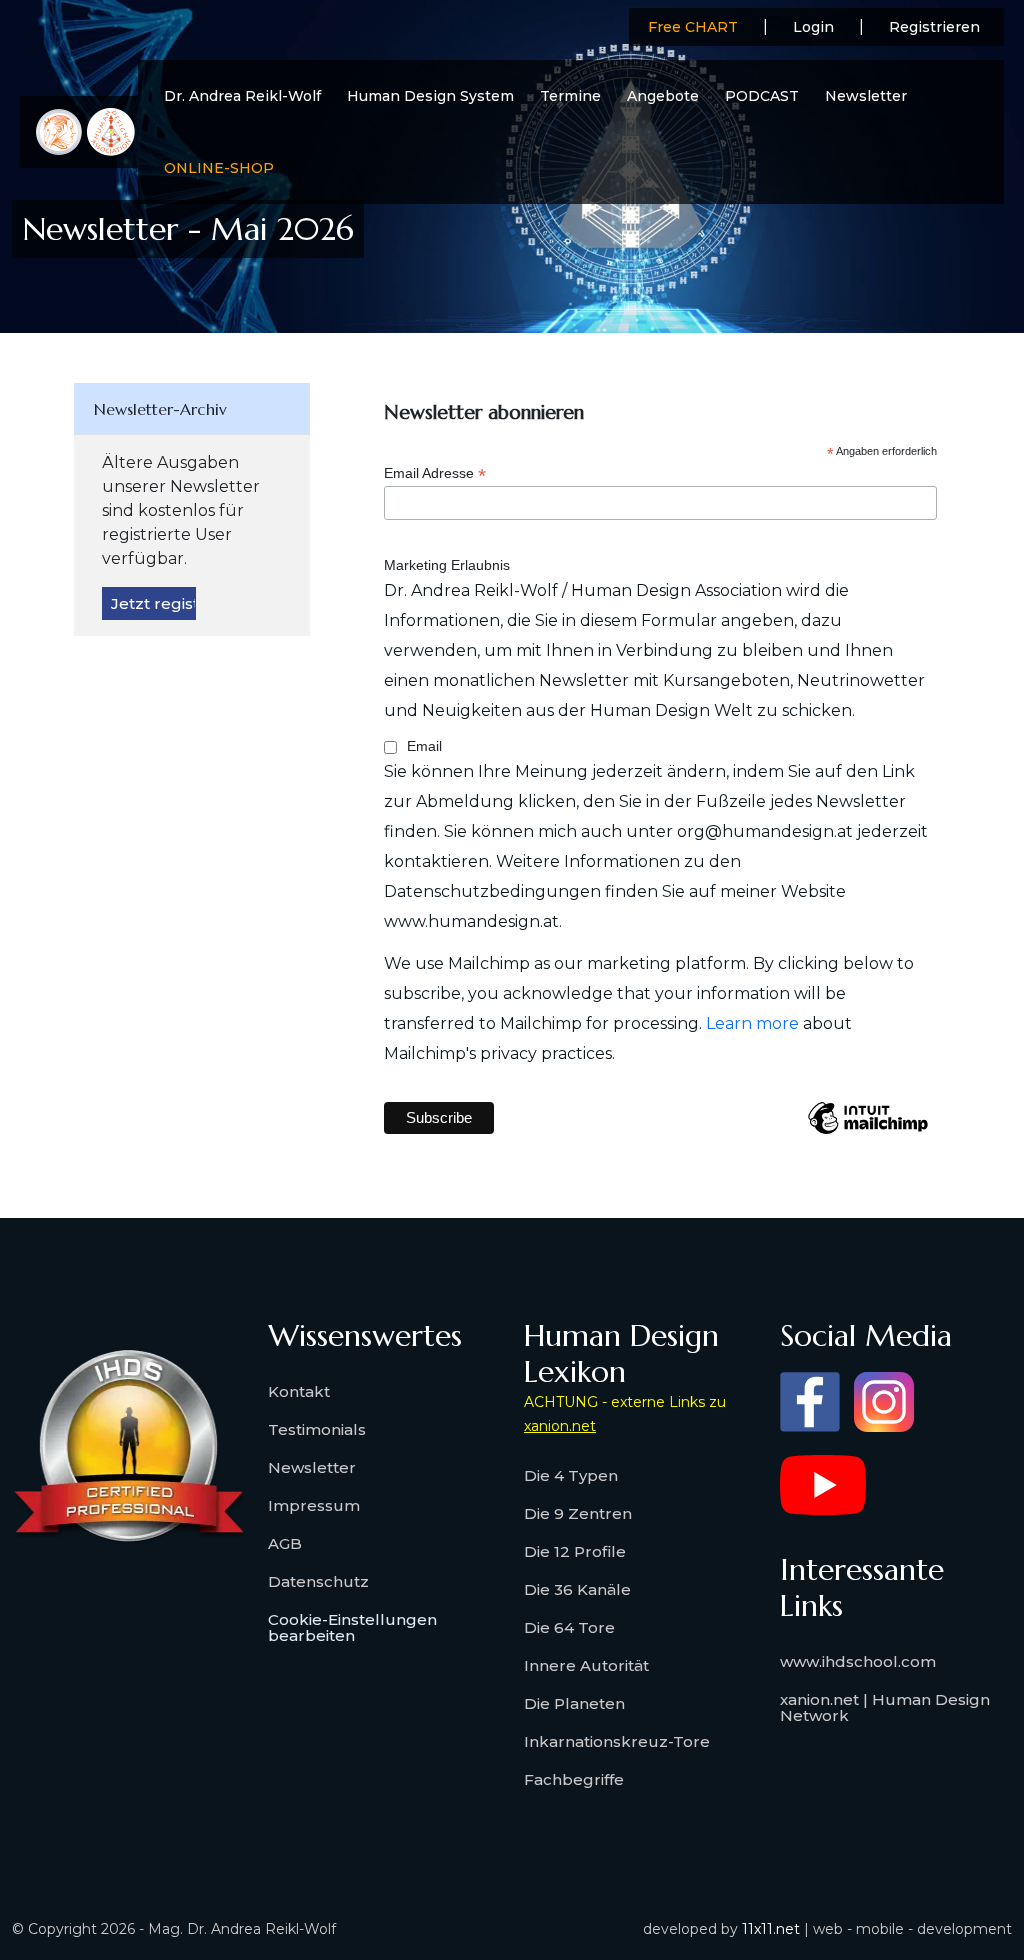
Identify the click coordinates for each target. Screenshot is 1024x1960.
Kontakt (299, 1391)
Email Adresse (435, 473)
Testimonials (317, 1429)
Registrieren (934, 27)
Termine (570, 96)
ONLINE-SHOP (219, 168)
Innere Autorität (586, 1665)
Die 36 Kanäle (577, 1589)
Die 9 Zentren (578, 1513)
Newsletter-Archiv (160, 409)
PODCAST (762, 96)
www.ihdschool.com (858, 1661)
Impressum (314, 1505)
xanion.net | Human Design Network (885, 1707)
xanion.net (560, 1426)
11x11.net (771, 1929)
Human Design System (430, 96)
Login (813, 27)
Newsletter (866, 96)
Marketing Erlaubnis (447, 565)
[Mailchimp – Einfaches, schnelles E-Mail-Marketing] (868, 1132)
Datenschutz (318, 1581)
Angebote (663, 96)
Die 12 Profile (575, 1551)
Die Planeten (574, 1703)
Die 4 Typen (571, 1475)
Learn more (752, 1023)
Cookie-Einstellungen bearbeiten (352, 1627)
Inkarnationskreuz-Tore (617, 1741)
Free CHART (693, 27)
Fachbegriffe (574, 1779)
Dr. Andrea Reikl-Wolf (242, 96)
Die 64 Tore (569, 1627)
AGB (285, 1543)
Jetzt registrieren (153, 603)
